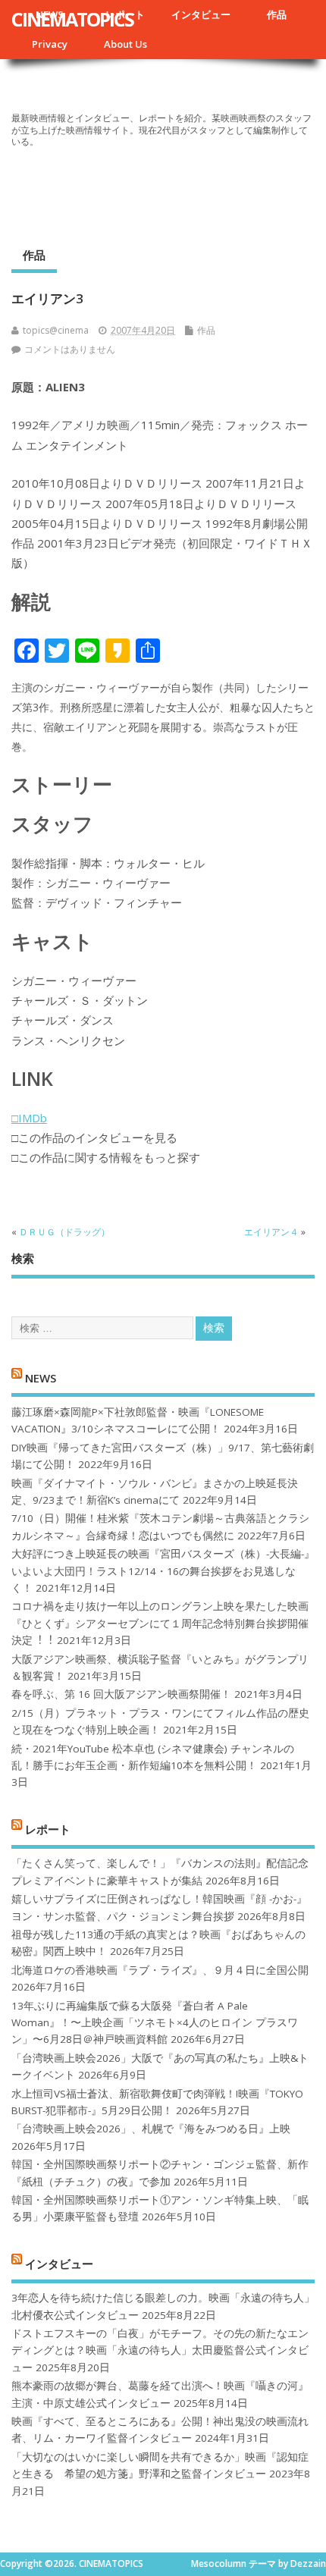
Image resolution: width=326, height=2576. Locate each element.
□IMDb (29, 1118)
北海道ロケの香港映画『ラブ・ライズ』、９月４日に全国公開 (160, 1970)
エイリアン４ (271, 1232)
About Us (125, 44)
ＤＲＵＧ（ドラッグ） (64, 1232)
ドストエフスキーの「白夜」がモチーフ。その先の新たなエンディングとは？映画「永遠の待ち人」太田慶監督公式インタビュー (160, 2350)
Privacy (50, 44)
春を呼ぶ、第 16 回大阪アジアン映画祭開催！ (121, 1694)
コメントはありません (70, 349)
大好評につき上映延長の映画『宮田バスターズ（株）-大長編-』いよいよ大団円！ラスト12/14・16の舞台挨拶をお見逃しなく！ (163, 1571)
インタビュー (201, 14)
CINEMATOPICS (72, 19)
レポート (48, 1828)
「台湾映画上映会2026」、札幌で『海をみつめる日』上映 (151, 2129)
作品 (277, 14)
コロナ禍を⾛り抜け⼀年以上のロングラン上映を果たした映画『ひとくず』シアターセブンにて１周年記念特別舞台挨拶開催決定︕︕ (160, 1623)
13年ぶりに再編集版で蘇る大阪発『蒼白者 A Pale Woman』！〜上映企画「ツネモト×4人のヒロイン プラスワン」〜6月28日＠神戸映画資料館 (155, 2023)
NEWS (41, 1377)
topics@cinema (56, 330)
